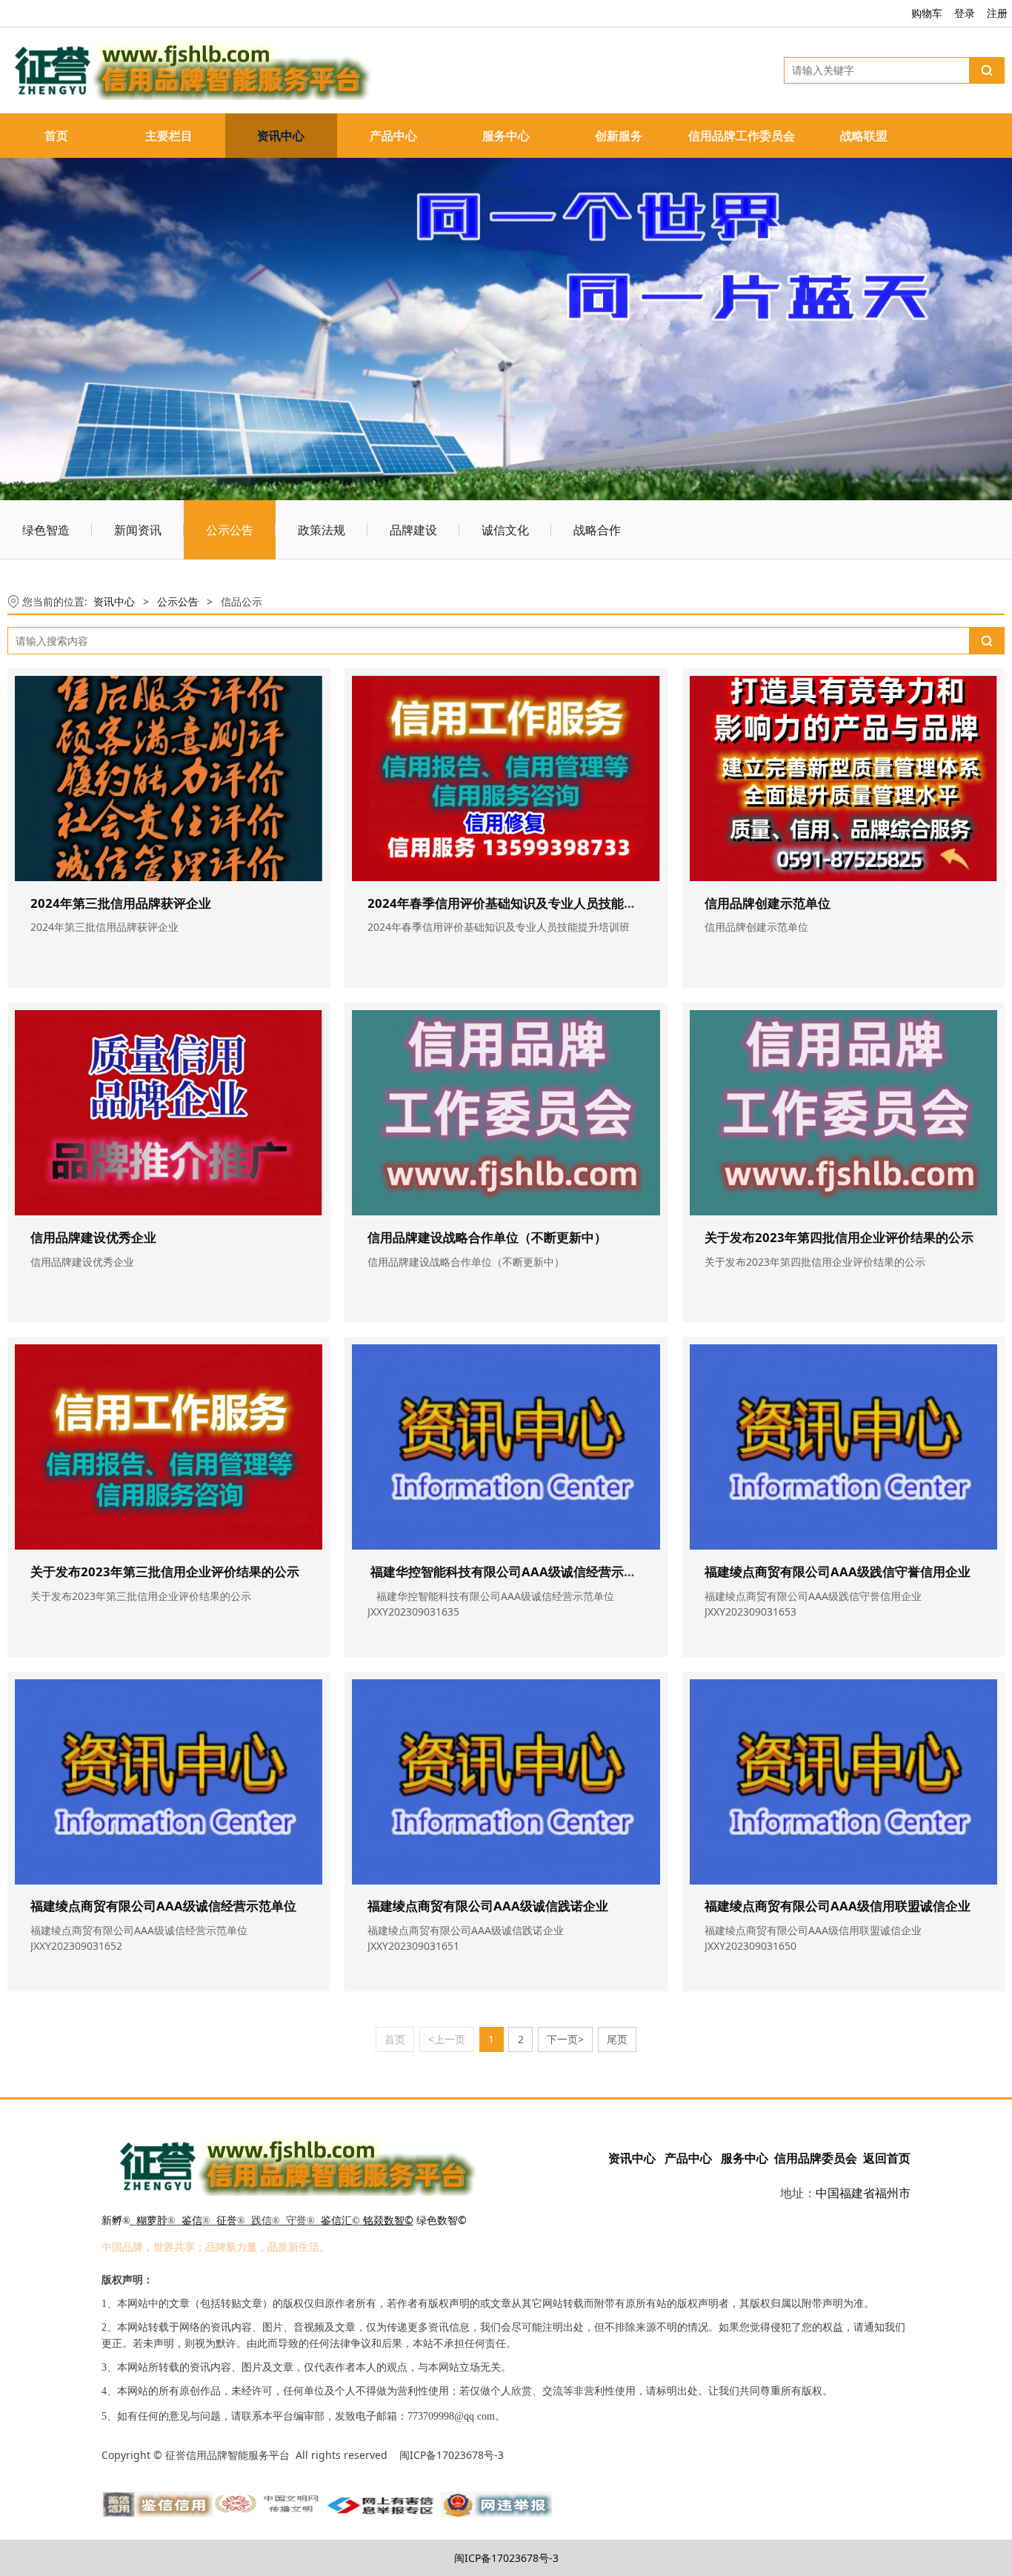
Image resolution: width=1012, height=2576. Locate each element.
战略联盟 (864, 136)
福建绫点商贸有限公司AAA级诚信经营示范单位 (163, 1906)
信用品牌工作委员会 (742, 136)
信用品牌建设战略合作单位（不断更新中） (487, 1237)
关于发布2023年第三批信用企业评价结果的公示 (165, 1571)
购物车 (927, 13)
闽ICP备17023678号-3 (506, 2558)
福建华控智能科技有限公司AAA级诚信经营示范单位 (515, 1571)
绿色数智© (442, 2220)
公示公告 (230, 530)
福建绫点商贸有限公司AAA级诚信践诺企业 (488, 1906)
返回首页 (887, 2158)
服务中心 (506, 136)
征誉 (227, 2221)
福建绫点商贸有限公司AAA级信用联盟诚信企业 (838, 1906)
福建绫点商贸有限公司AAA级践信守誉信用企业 (838, 1571)
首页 (56, 136)
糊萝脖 (152, 2221)
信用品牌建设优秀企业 (93, 1237)
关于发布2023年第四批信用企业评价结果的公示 (839, 1237)
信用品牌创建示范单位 (768, 903)
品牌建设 (413, 530)
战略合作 (597, 530)
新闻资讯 (138, 530)
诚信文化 (505, 530)
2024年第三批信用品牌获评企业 (121, 903)
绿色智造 (46, 530)
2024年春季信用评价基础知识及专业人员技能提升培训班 (527, 903)
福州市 (893, 2193)
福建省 (857, 2193)
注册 (997, 13)
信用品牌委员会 (816, 2158)
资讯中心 (281, 136)
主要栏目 (169, 136)
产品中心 (393, 136)
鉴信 (192, 2221)
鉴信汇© (340, 2221)
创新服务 (619, 136)
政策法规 (322, 530)
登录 (965, 13)
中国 (828, 2193)
